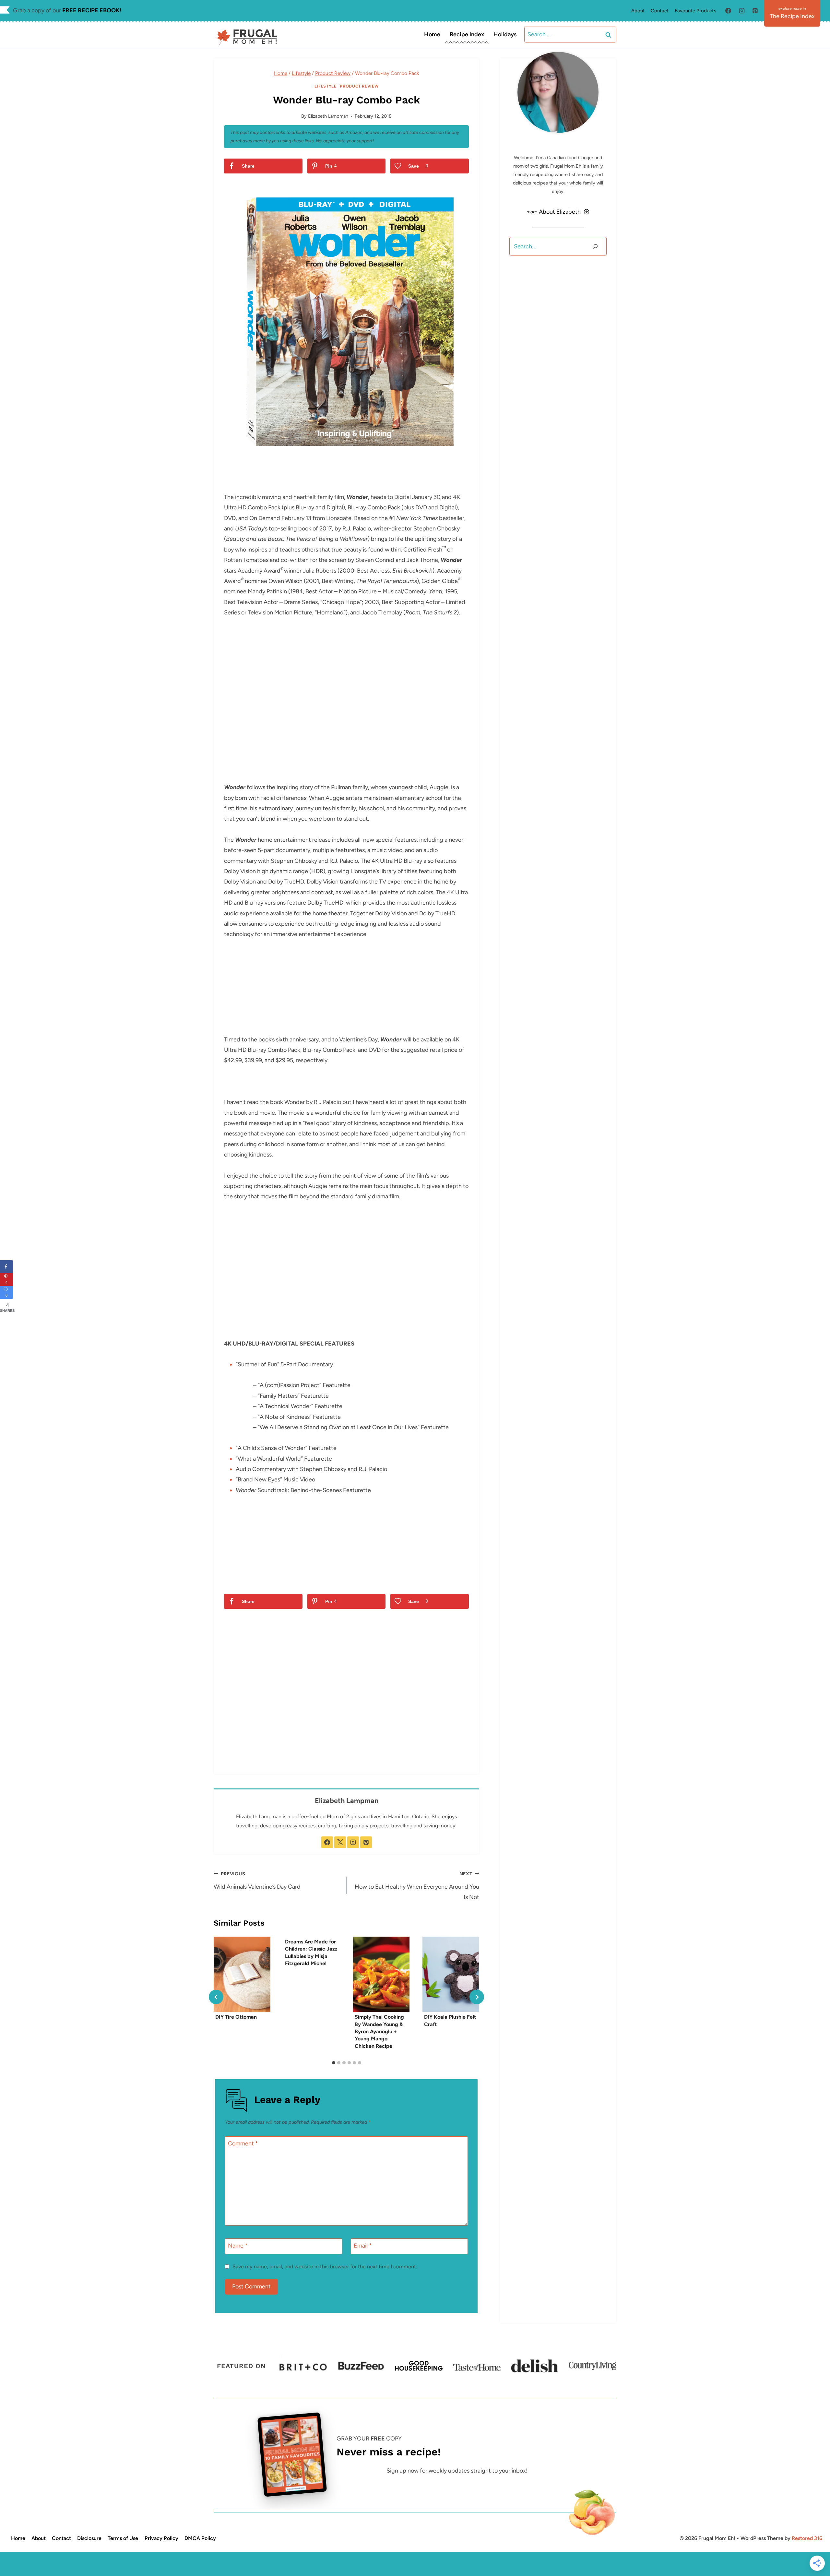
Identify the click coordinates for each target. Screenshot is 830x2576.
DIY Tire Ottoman (236, 2017)
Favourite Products (695, 11)
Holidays (505, 34)
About (638, 11)
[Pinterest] (755, 11)
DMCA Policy (200, 2538)
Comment (243, 2144)
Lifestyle (326, 86)
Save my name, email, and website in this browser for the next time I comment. (325, 2267)
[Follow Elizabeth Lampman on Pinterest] (366, 1842)
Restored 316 (807, 2538)
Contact (660, 11)
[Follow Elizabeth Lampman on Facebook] (327, 1842)
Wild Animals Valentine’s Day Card (257, 1881)
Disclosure (89, 2538)
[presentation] (242, 1974)
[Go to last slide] (216, 1997)
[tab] (334, 2063)
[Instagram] (742, 11)
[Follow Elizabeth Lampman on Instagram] (353, 1842)
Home (432, 34)
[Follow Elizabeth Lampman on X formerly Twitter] (340, 1842)
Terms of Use (123, 2538)
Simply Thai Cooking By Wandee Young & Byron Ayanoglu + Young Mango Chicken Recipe (379, 2031)
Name (238, 2246)
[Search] (595, 246)
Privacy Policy (161, 2538)
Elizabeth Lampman (328, 116)
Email (363, 2246)
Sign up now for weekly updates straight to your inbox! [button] (457, 2471)
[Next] (477, 1997)
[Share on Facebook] (6, 1266)
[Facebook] (728, 11)
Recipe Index (467, 34)
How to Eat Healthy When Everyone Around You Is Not (417, 1886)
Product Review (359, 86)
